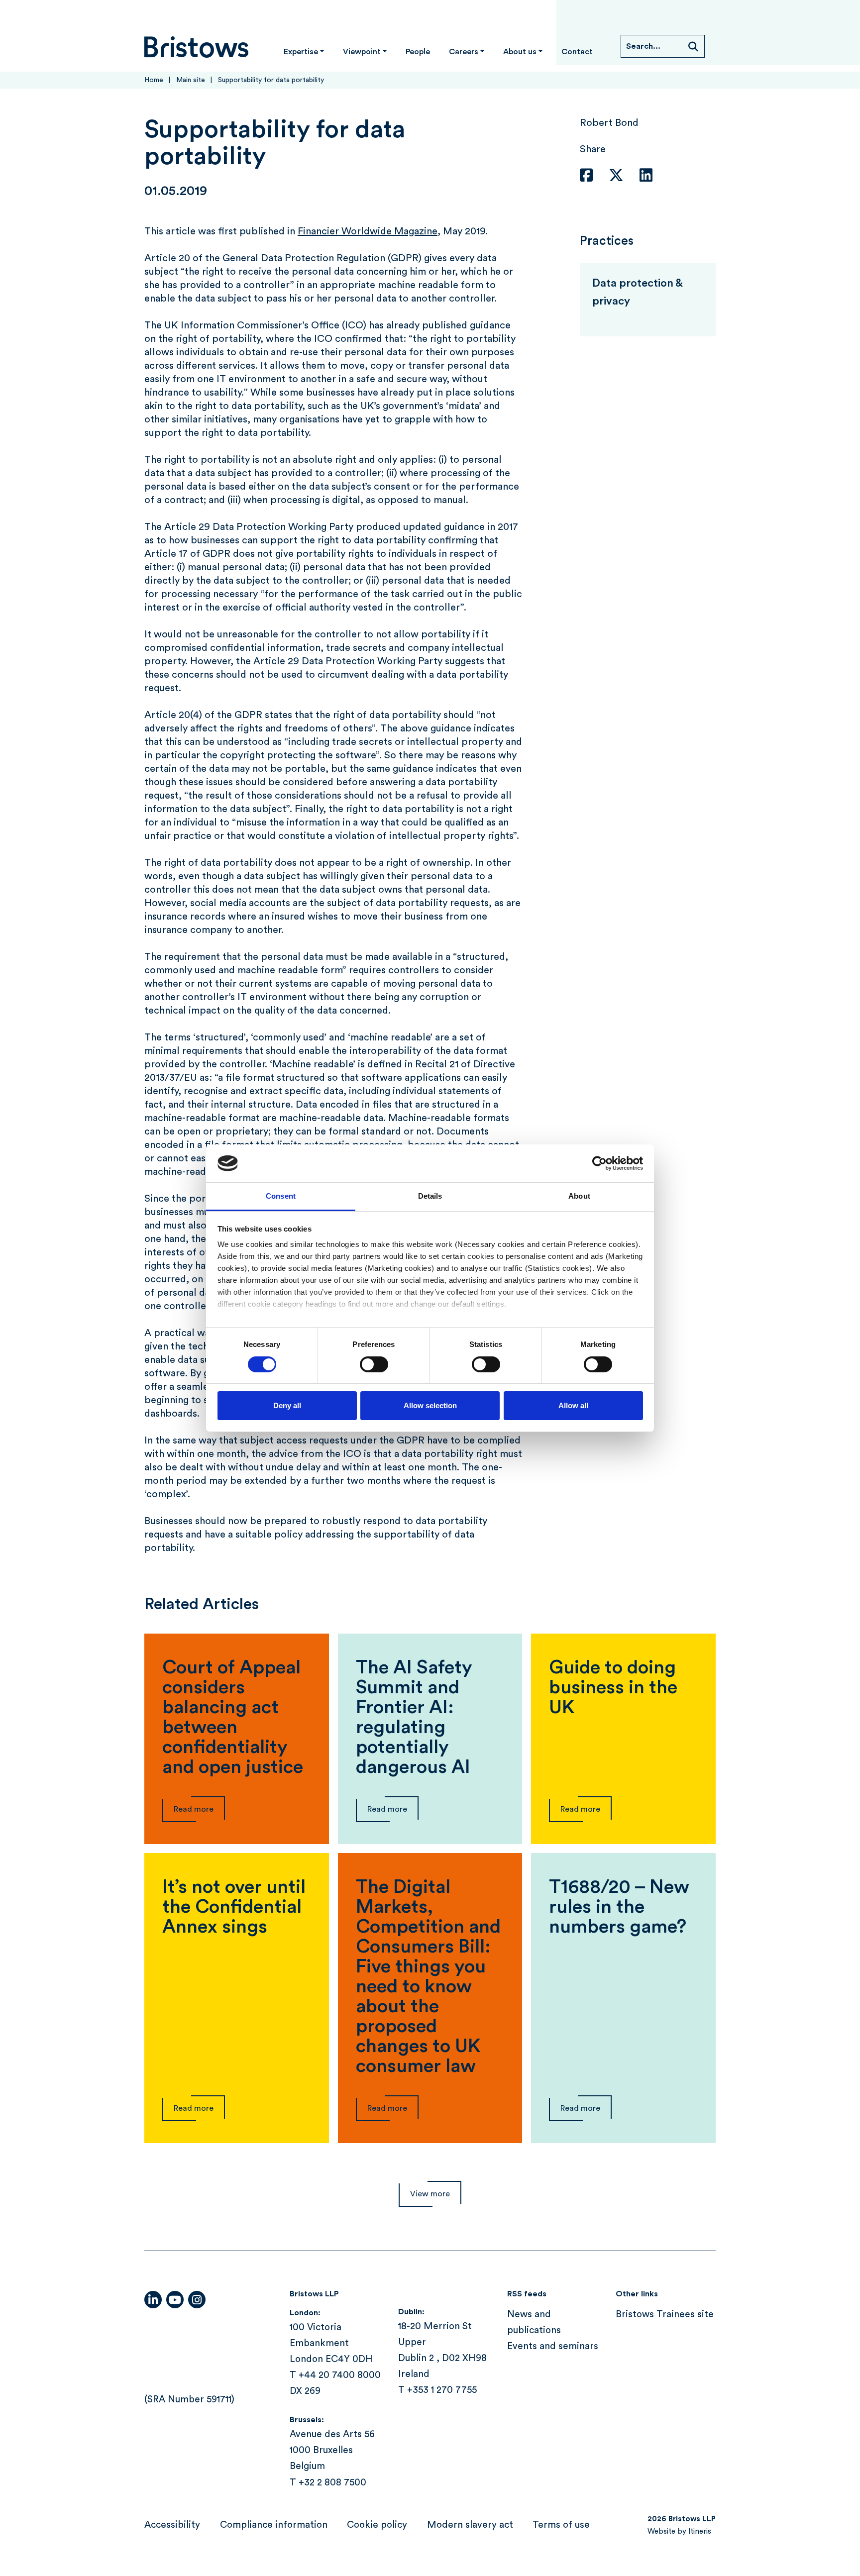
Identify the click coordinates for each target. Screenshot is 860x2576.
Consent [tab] (281, 1196)
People (418, 52)
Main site (191, 80)
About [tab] (579, 1196)
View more (430, 2194)
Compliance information (274, 2525)
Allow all (573, 1405)
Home (154, 80)
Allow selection (430, 1405)
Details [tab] (430, 1196)
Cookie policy (377, 2525)
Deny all (287, 1405)
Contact (577, 52)
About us (520, 52)
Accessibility (172, 2525)
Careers (464, 52)
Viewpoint (362, 52)
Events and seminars (553, 2347)
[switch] (374, 1364)
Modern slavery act (470, 2525)
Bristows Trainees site (665, 2315)
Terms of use (561, 2525)
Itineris (700, 2531)
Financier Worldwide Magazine (368, 231)
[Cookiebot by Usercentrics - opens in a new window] (599, 1163)
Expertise (301, 52)
